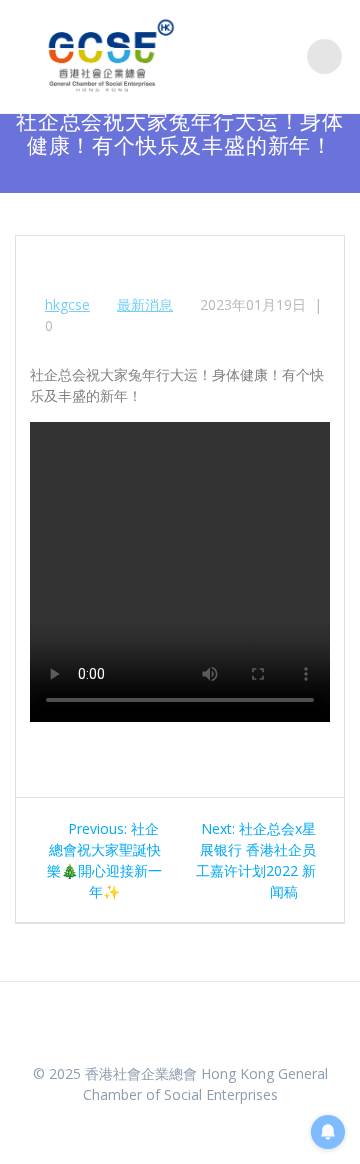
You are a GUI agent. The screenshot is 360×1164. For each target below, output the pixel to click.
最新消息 (145, 304)
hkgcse (67, 304)
